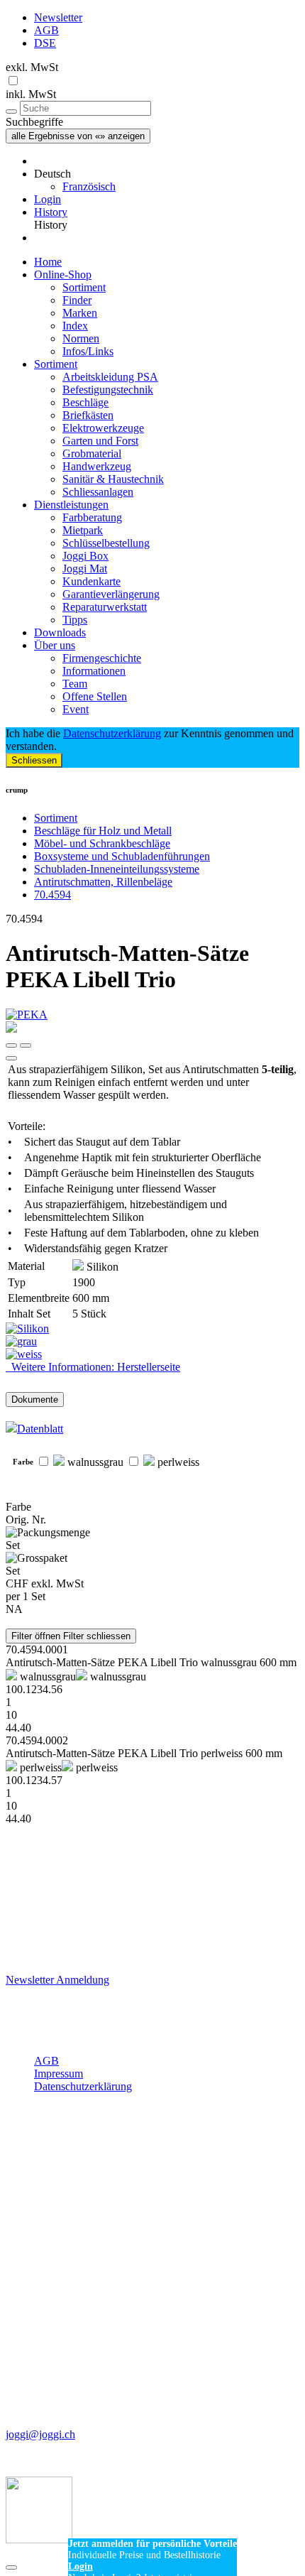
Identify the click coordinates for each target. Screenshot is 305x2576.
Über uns (55, 645)
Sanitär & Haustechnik (113, 479)
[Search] (11, 112)
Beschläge (85, 402)
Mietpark (83, 530)
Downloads (60, 632)
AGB (46, 30)
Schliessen (34, 760)
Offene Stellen (95, 696)
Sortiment (84, 287)
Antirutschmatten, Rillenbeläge (103, 882)
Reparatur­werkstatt (105, 607)
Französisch (89, 186)
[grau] (152, 1342)
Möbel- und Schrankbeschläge (102, 843)
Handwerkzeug (97, 466)
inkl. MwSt (31, 94)
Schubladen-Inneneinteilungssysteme (117, 869)
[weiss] (152, 1354)
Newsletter (58, 17)
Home (48, 262)
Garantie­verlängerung (111, 594)
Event (76, 709)
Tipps (75, 620)
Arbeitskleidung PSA (110, 377)
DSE (45, 43)
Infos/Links (88, 351)
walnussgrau (94, 1462)
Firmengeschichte (102, 658)
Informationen (94, 671)
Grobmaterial (92, 453)
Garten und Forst (100, 441)
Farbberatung (92, 517)
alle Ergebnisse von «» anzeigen (78, 136)
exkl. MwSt (32, 67)
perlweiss (177, 1462)
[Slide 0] (11, 1045)
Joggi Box (85, 556)
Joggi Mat (85, 569)
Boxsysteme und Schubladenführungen (122, 856)
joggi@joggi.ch (40, 2434)
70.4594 (52, 895)
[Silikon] (152, 1329)
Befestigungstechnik (108, 390)
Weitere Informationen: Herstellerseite (93, 1367)
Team (75, 684)
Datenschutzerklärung (112, 733)
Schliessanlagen (98, 492)
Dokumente (35, 1400)
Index (75, 326)
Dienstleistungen (71, 505)
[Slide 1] (26, 1045)
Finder (77, 300)
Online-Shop (63, 275)
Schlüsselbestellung (106, 543)
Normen (81, 338)
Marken (80, 313)
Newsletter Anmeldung (57, 1980)
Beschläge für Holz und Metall (103, 831)
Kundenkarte (91, 581)
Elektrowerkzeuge (103, 428)
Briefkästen (88, 415)
